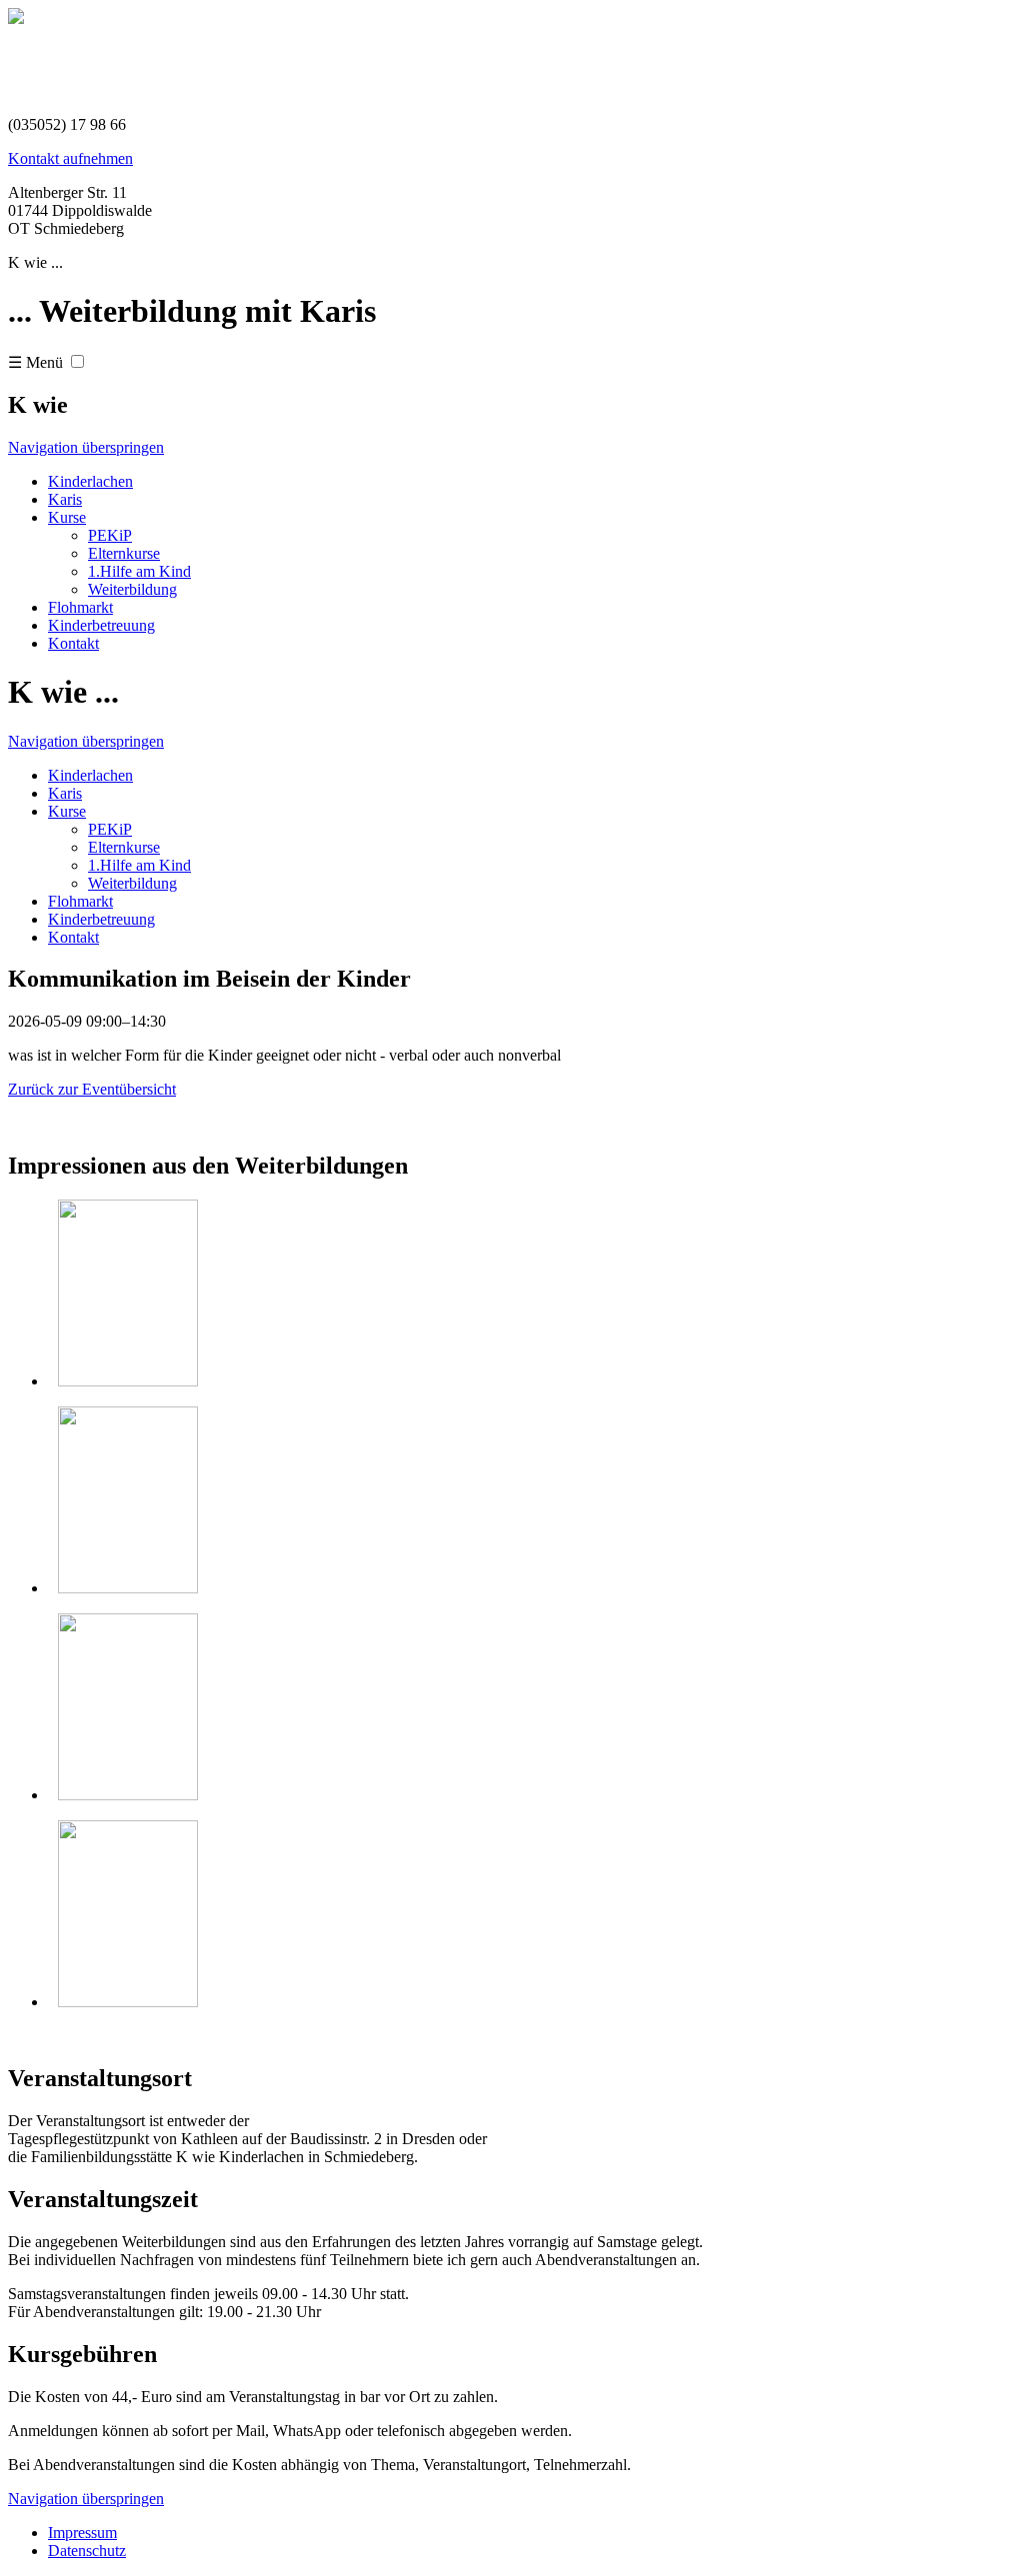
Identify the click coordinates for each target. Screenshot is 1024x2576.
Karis (65, 499)
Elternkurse (124, 553)
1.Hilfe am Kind (139, 571)
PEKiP (110, 535)
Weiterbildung (132, 589)
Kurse (67, 517)
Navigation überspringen (86, 447)
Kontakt (73, 643)
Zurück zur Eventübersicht (92, 1089)
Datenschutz (87, 2551)
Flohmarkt (80, 607)
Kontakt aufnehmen (70, 158)
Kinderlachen (90, 481)
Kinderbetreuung (101, 625)
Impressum (82, 2533)
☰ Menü (35, 362)
